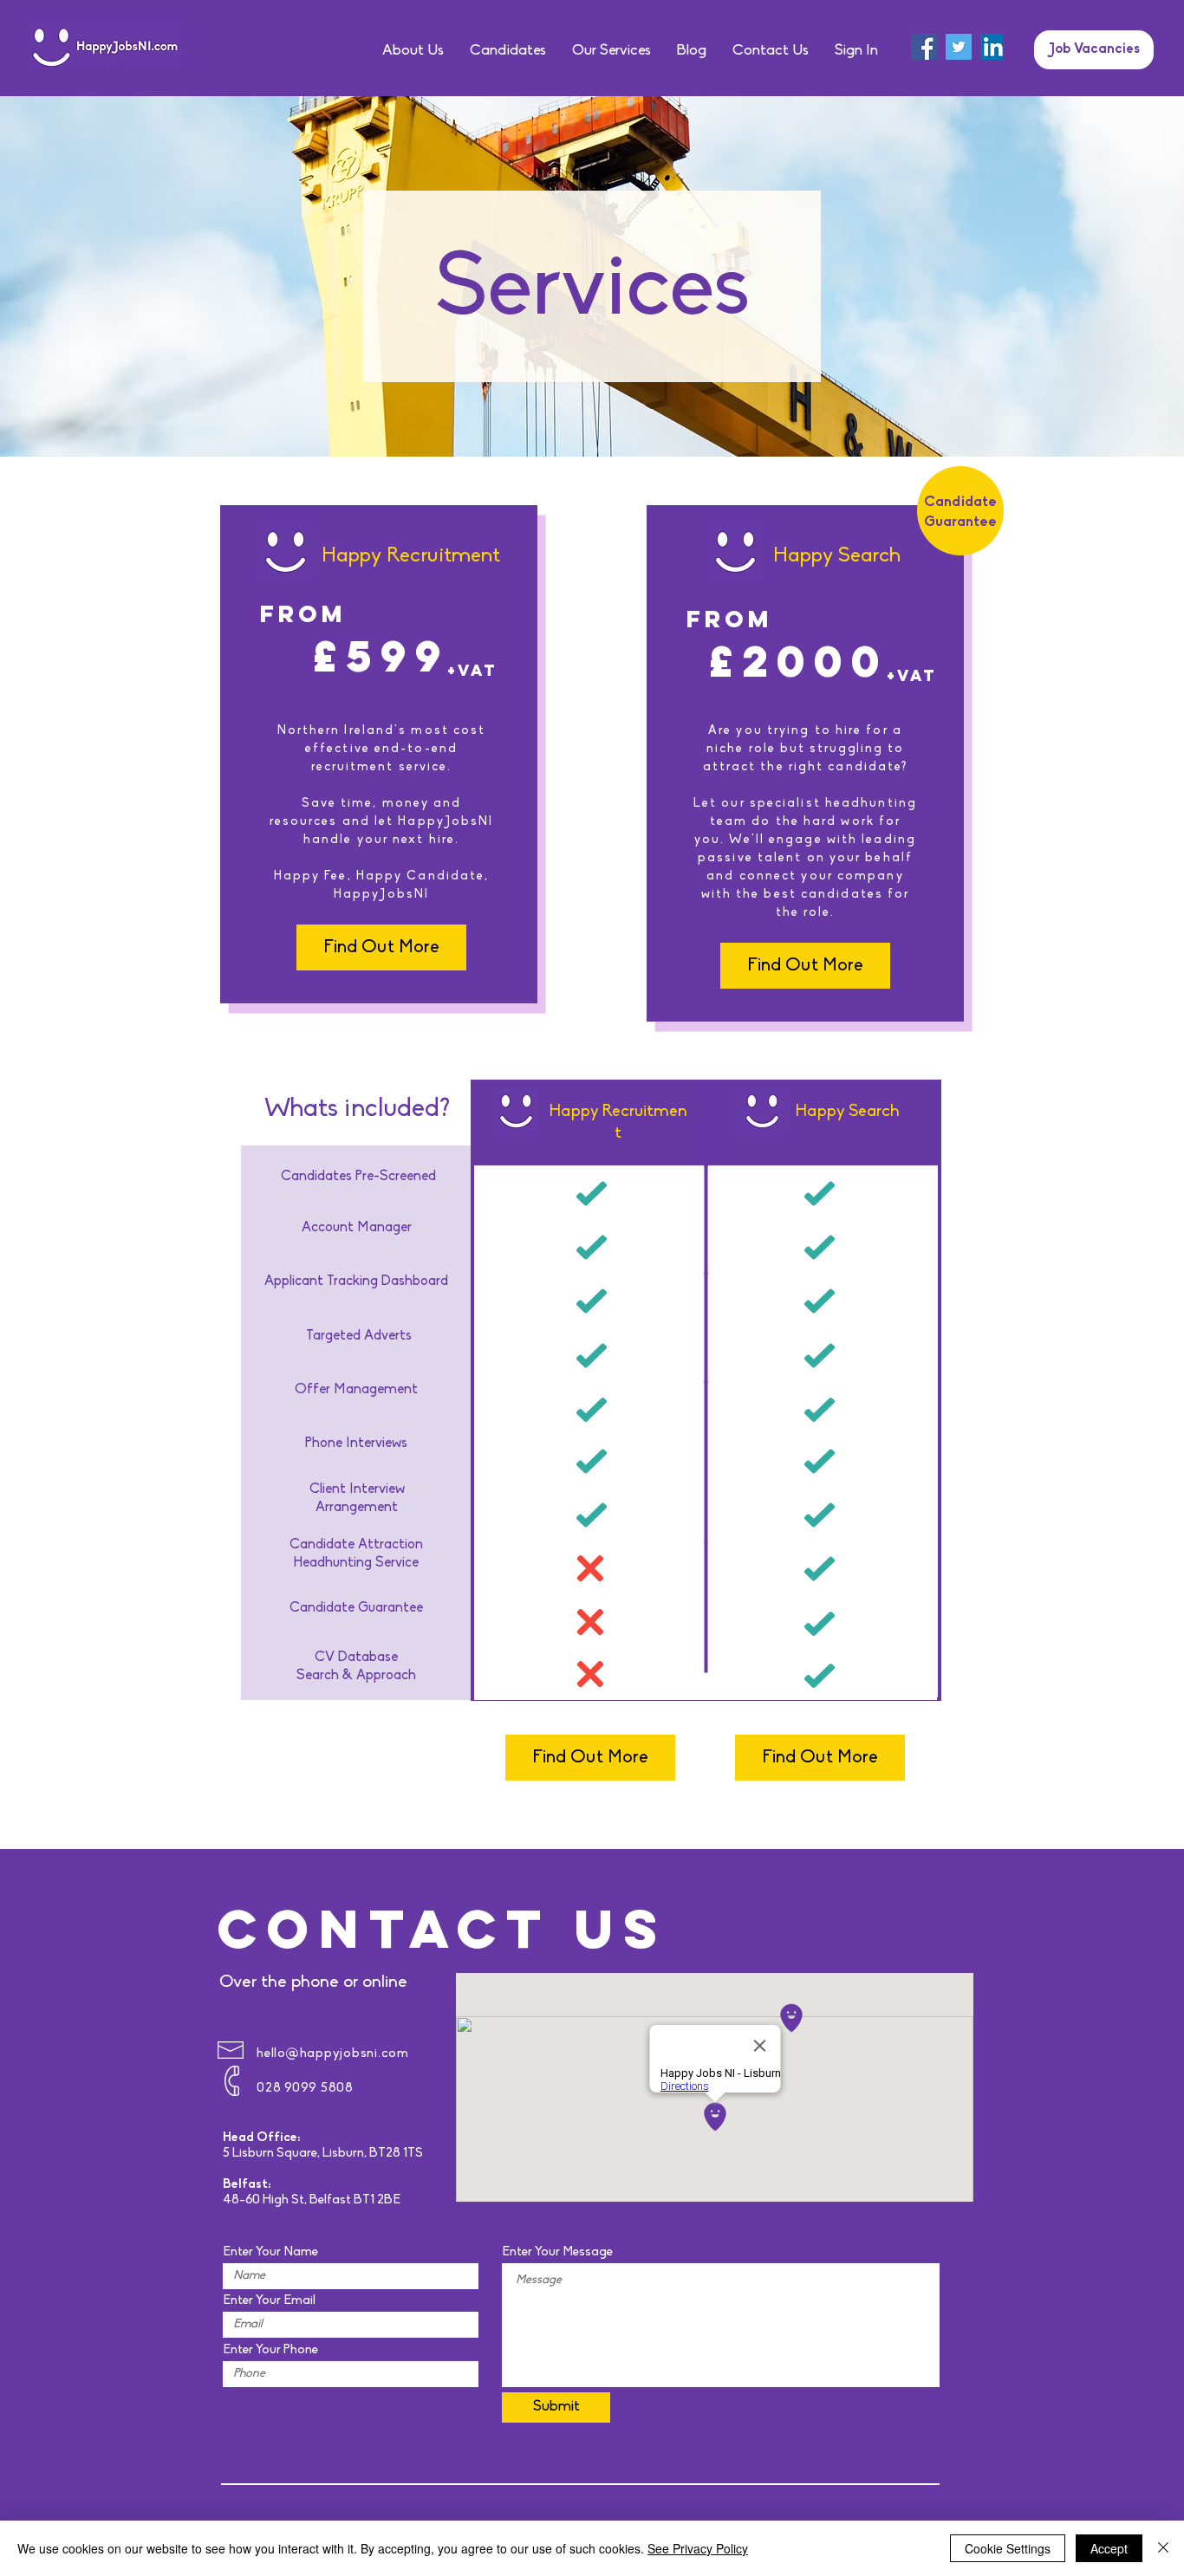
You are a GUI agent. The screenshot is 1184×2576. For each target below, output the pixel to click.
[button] (856, 51)
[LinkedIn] (993, 47)
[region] (706, 1674)
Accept (1109, 2548)
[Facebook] (924, 47)
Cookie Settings (1008, 2548)
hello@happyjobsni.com (333, 2054)
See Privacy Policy (698, 2548)
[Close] (1163, 2548)
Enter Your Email (269, 2301)
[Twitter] (959, 47)
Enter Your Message (557, 2252)
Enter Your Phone (270, 2350)
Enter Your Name (270, 2252)
